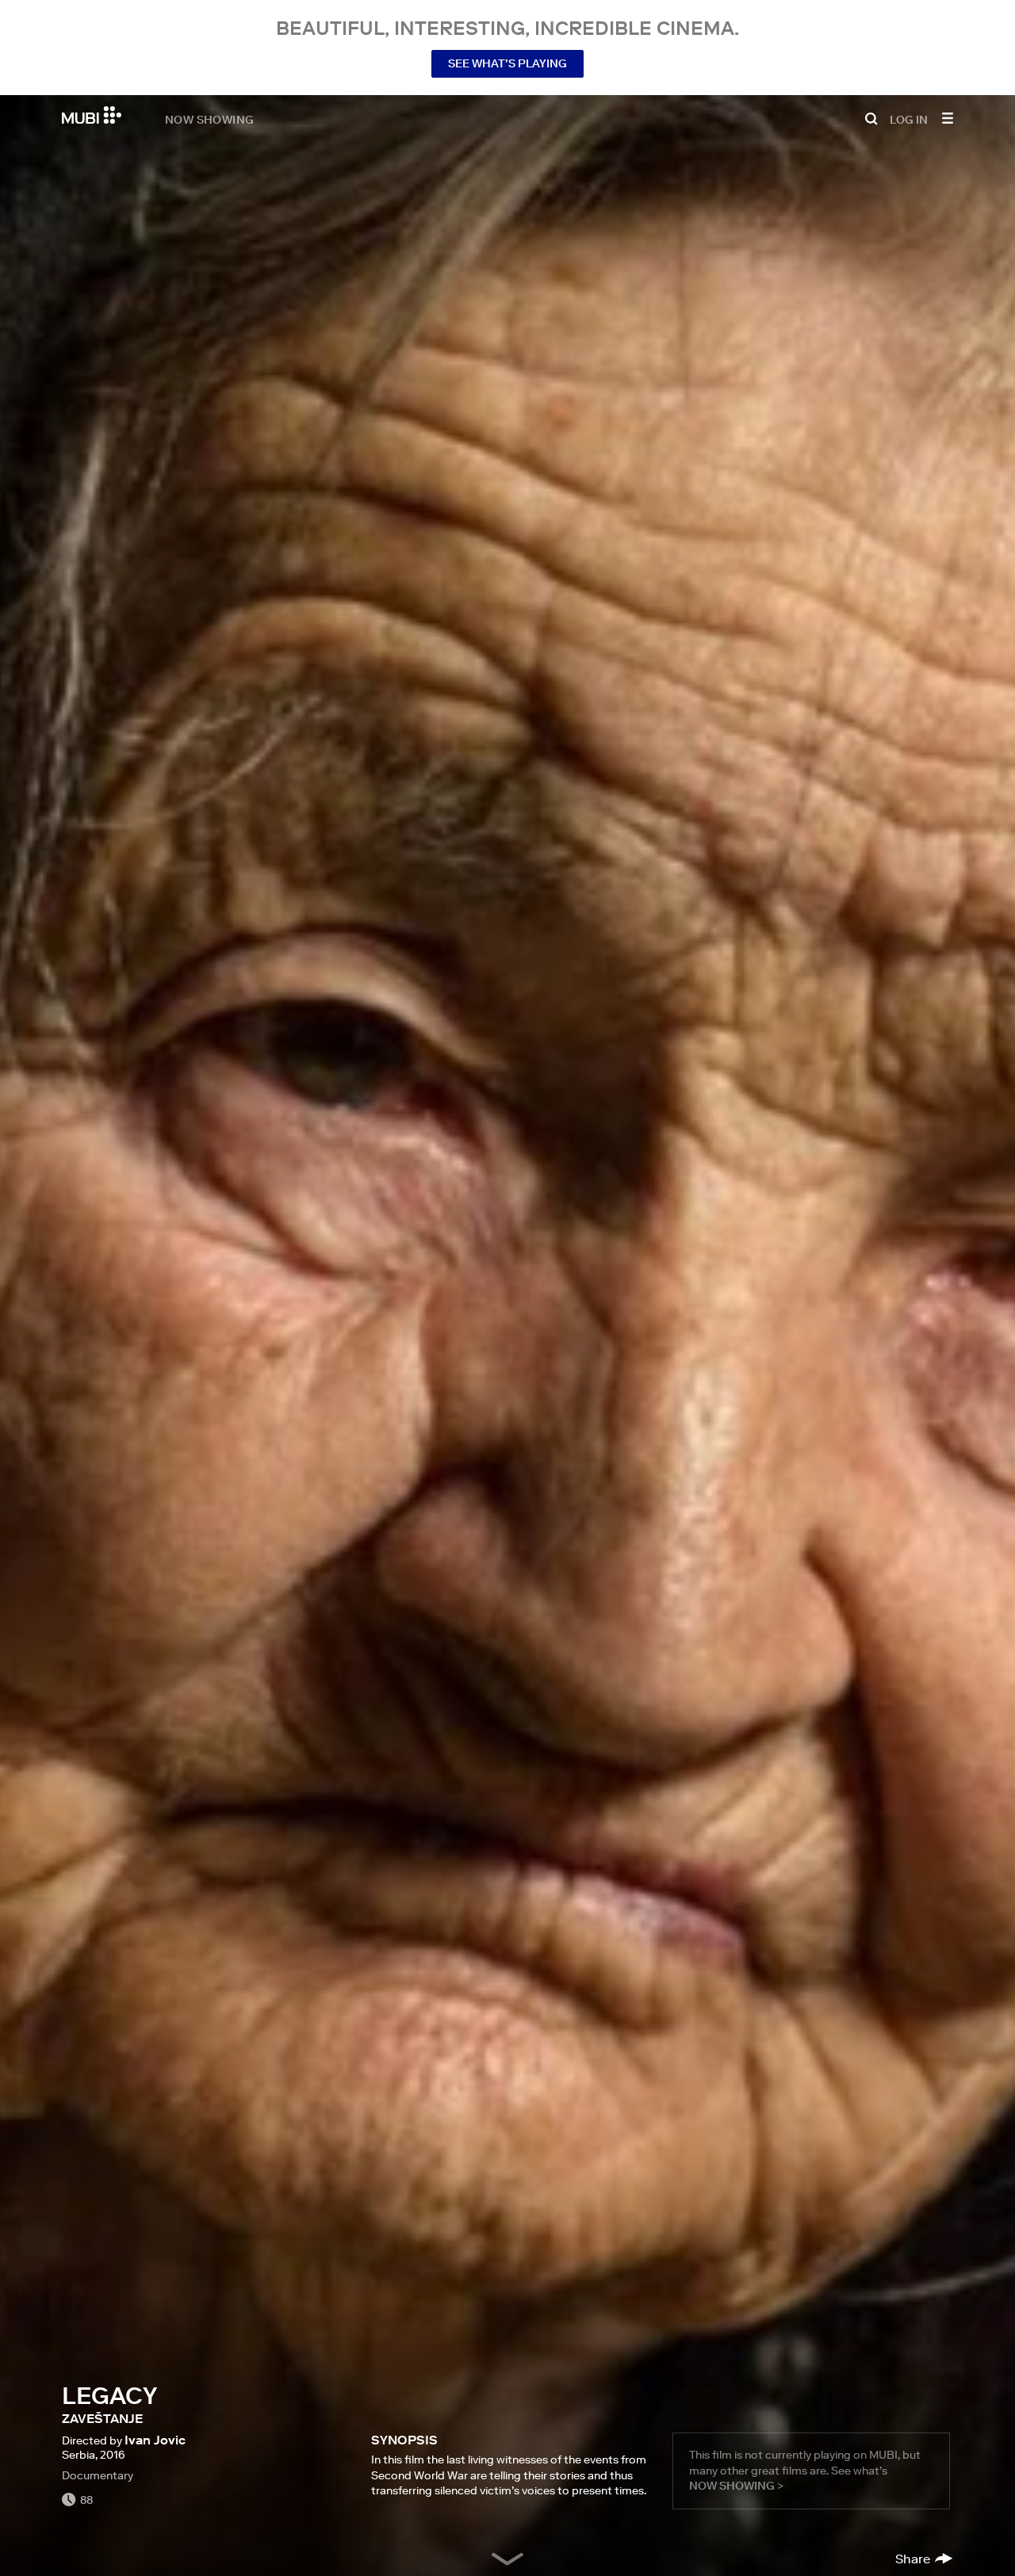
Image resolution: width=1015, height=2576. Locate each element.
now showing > (736, 2486)
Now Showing (209, 119)
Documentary (98, 2475)
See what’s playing (507, 63)
